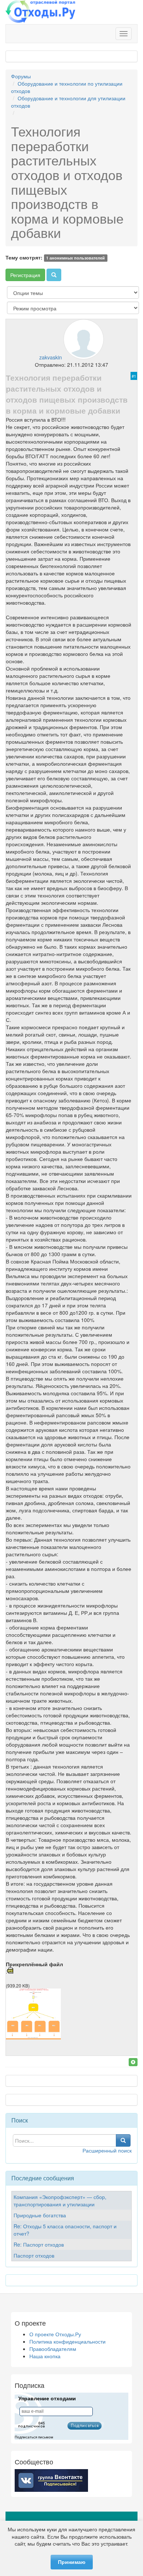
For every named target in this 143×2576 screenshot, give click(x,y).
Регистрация (25, 275)
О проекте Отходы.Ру (55, 2334)
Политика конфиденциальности (67, 2341)
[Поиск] (54, 275)
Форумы (21, 76)
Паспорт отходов (34, 2255)
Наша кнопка (45, 2356)
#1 (134, 376)
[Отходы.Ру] (40, 12)
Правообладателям (53, 2349)
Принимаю (72, 2562)
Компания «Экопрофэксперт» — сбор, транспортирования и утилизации (60, 2200)
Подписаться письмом (34, 2437)
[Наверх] (133, 2062)
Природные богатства (40, 2215)
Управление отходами (47, 2398)
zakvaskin (51, 357)
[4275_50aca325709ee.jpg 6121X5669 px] (33, 2037)
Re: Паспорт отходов (39, 2244)
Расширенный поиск (107, 2150)
